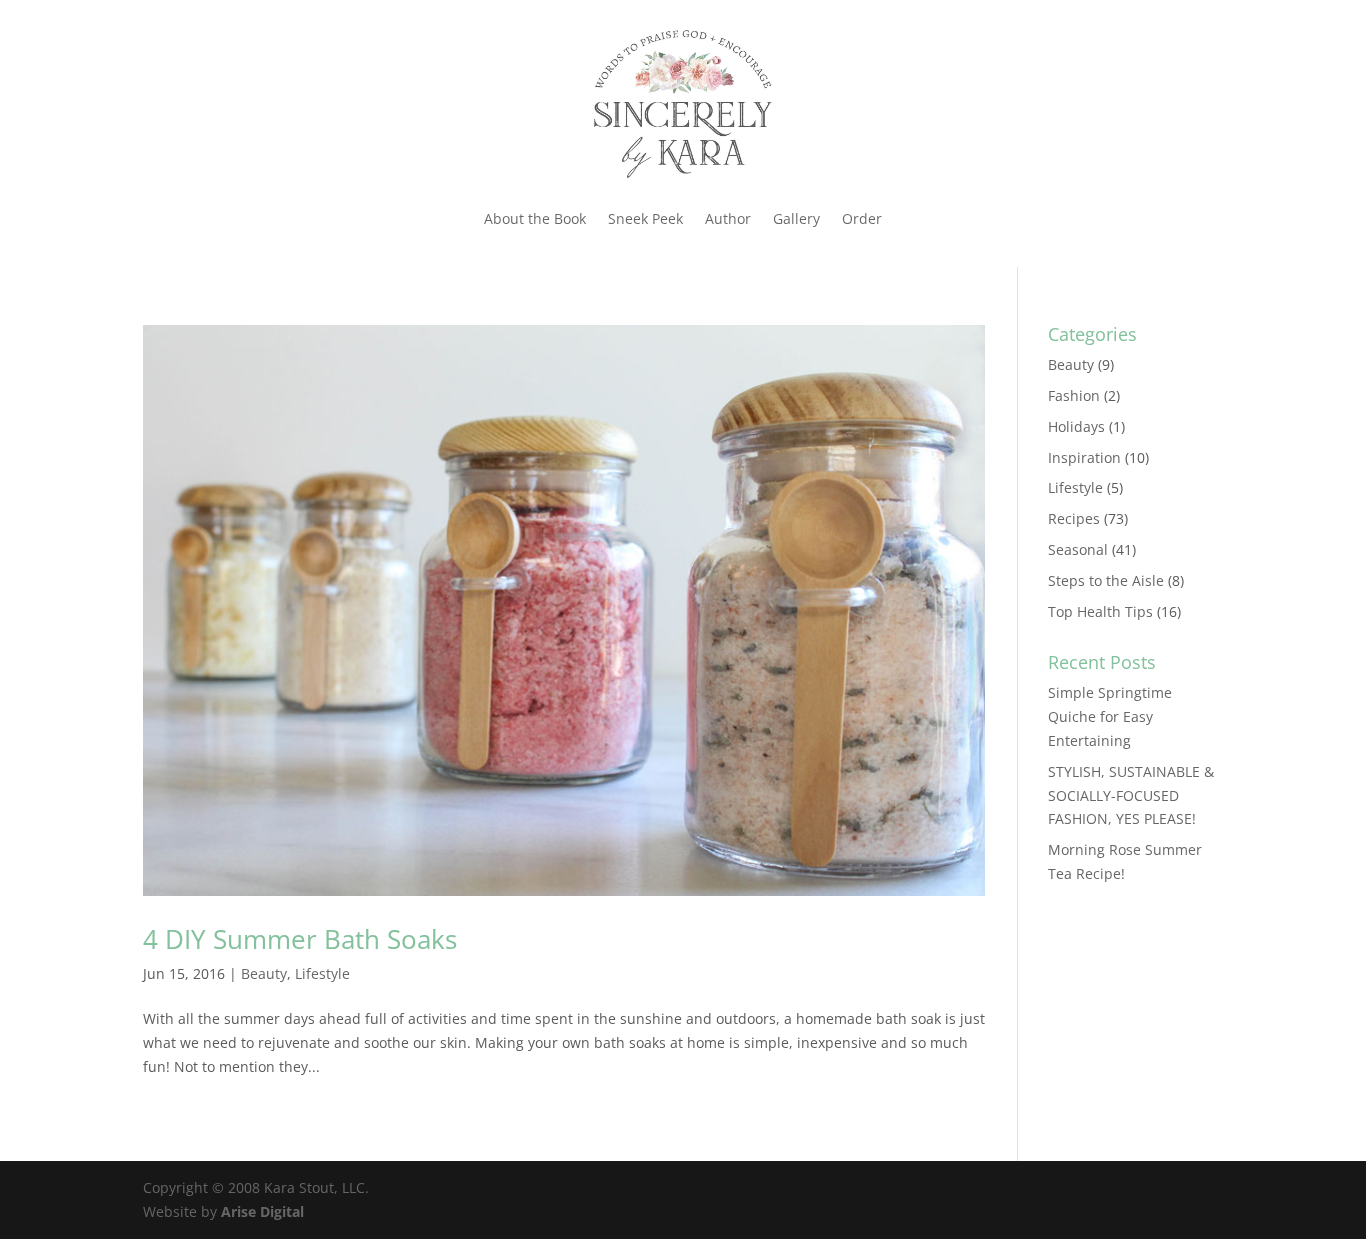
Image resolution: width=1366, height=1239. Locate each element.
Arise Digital (262, 1211)
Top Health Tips (1100, 611)
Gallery (796, 218)
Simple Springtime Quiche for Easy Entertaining (1110, 716)
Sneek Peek (645, 218)
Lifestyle (322, 973)
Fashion (1074, 395)
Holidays (1076, 426)
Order (862, 218)
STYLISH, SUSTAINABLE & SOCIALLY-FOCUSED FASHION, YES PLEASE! (1131, 795)
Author (728, 218)
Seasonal (1078, 549)
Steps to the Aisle (1106, 580)
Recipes (1074, 518)
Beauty (264, 973)
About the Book (535, 218)
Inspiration (1084, 457)
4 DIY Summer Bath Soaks (300, 939)
